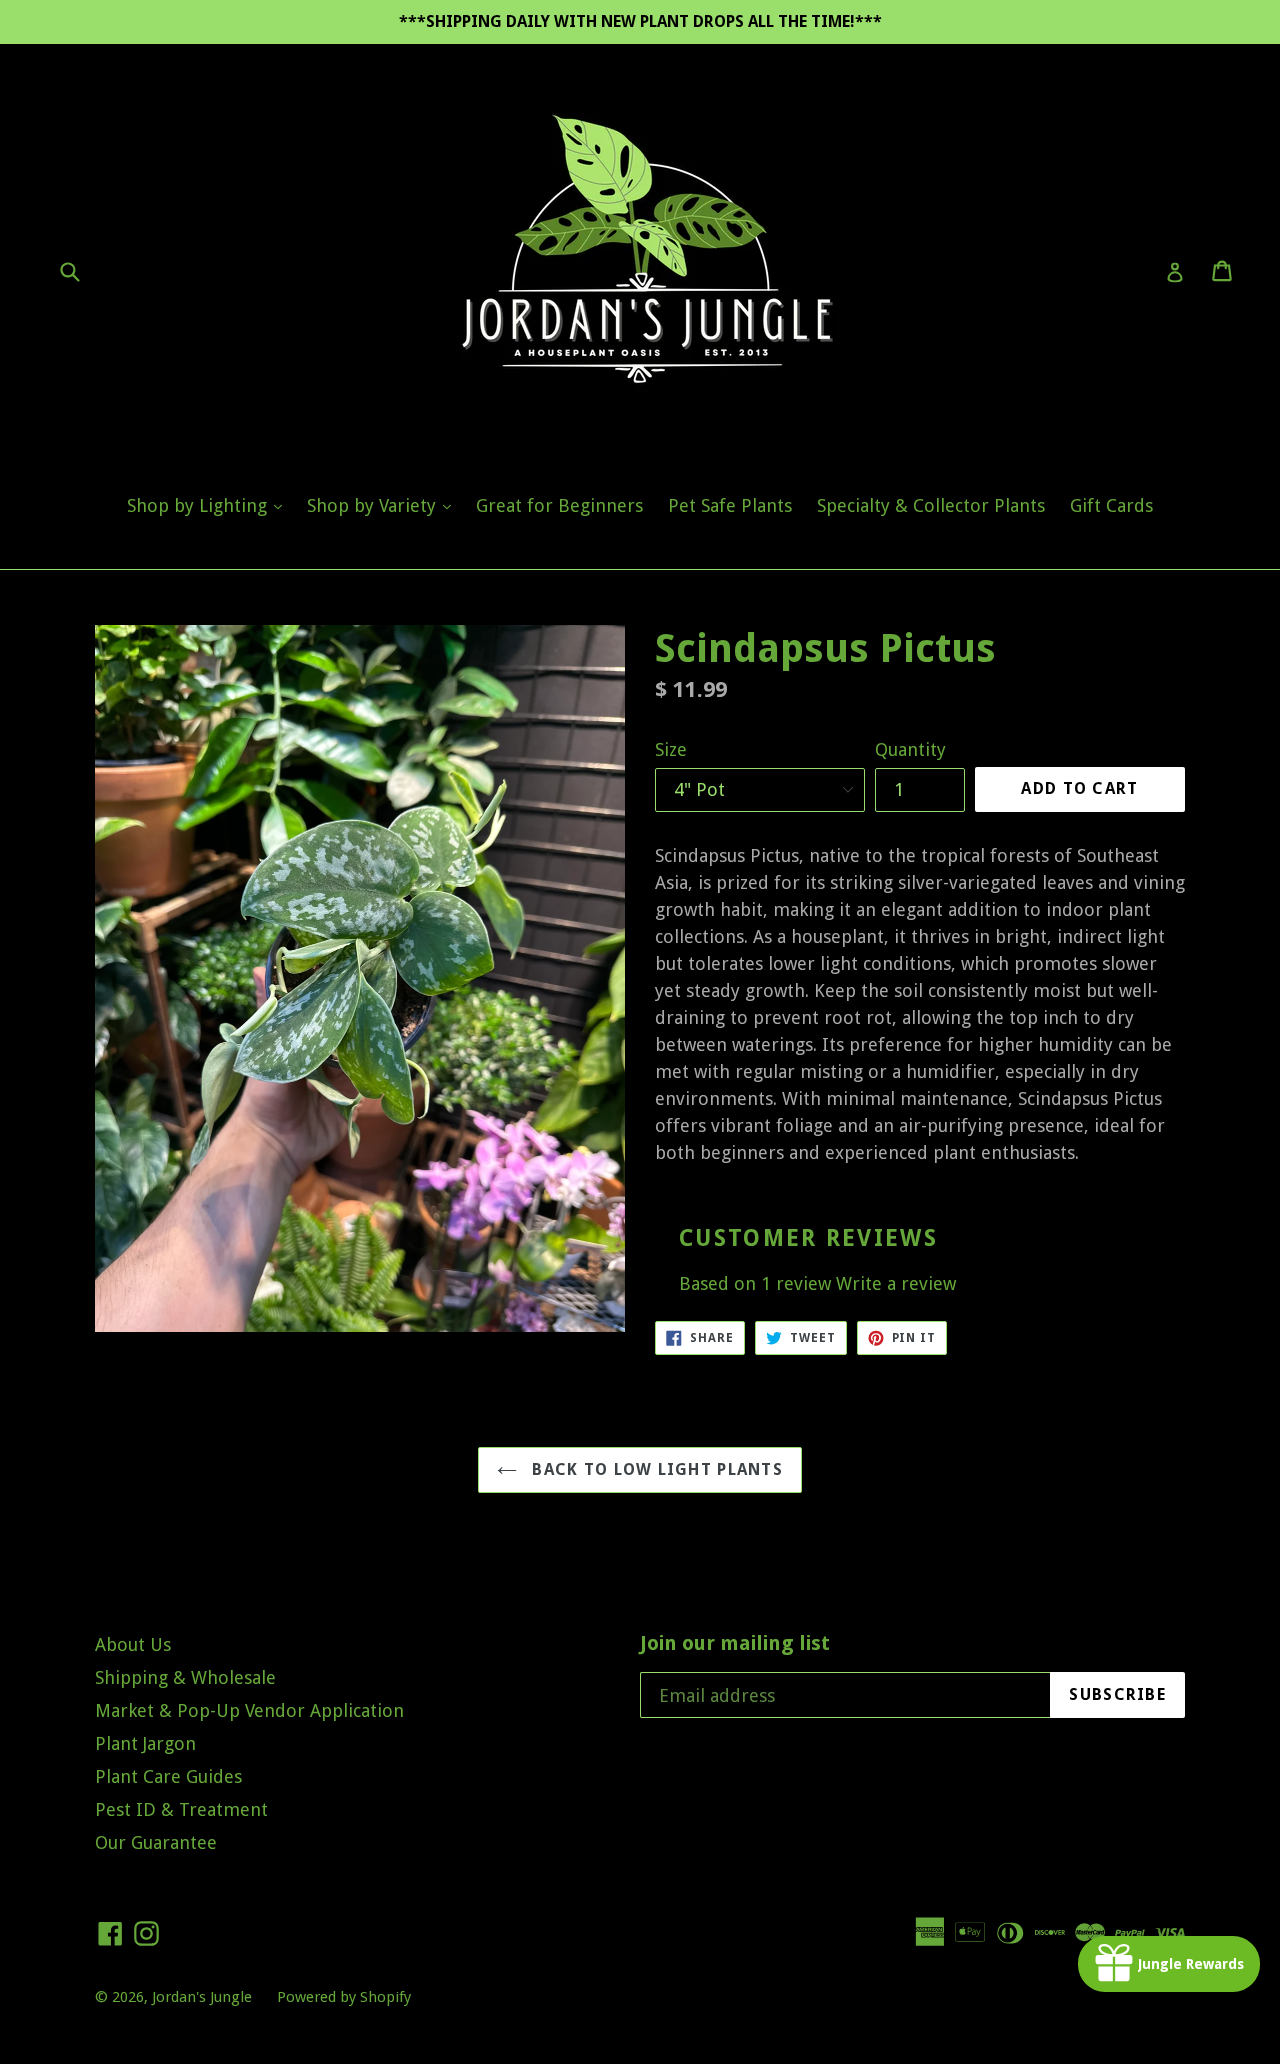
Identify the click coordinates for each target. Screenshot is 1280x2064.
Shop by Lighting (209, 505)
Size (671, 749)
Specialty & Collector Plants (931, 505)
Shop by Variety (384, 505)
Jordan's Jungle (202, 1997)
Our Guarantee (156, 1842)
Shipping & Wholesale (185, 1677)
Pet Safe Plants (730, 505)
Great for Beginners (559, 505)
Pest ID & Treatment (181, 1809)
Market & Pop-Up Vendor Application (249, 1710)
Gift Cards (1111, 505)
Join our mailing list (735, 1643)
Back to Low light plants (655, 1469)
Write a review (896, 1283)
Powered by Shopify (344, 1997)
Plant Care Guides (168, 1776)
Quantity (910, 749)
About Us (133, 1644)
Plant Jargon (145, 1743)
